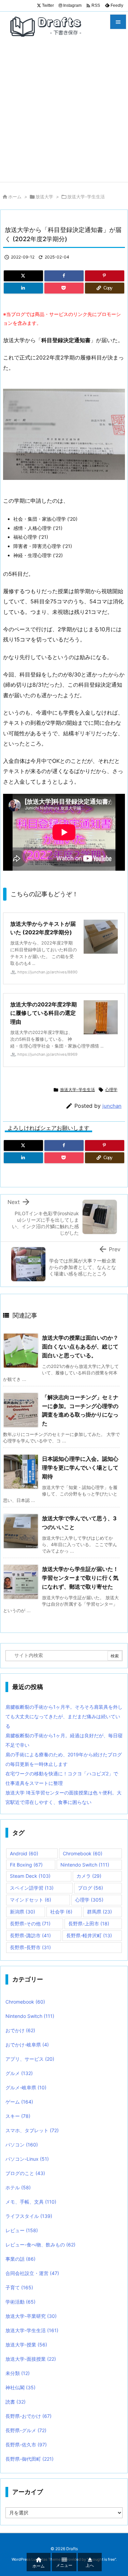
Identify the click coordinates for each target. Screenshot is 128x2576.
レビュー (22, 2230)
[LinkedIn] (23, 288)
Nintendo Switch (85, 1865)
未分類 (18, 2373)
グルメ (19, 2073)
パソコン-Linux (27, 2159)
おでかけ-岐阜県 (27, 2045)
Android (24, 1853)
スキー (18, 2116)
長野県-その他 (30, 1923)
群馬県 (99, 1912)
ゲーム (19, 2102)
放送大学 (44, 197)
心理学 (111, 1090)
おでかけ (20, 2030)
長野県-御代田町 (30, 2459)
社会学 (61, 1912)
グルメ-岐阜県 (26, 2087)
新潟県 (23, 1912)
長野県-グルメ (26, 2430)
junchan (112, 1106)
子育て (19, 2287)
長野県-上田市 (89, 1923)
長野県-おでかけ (29, 2416)
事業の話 (20, 2259)
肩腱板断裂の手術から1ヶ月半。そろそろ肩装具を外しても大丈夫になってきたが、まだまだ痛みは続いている (64, 1716)
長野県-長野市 (30, 1947)
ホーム (15, 197)
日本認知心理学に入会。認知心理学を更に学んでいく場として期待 (80, 1467)
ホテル (18, 2187)
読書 (16, 2402)
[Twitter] (23, 276)
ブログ (90, 1888)
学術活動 (20, 2302)
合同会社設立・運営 (32, 2273)
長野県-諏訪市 (30, 1935)
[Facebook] (64, 276)
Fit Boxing (26, 1865)
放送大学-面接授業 (31, 2359)
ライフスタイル (29, 2216)
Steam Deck (30, 1876)
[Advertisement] (64, 115)
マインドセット (31, 1900)
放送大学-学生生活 (86, 197)
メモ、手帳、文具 (31, 2202)
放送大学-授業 (26, 2345)
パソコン (22, 2145)
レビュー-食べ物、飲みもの (40, 2245)
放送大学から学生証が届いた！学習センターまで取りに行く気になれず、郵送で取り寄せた (80, 1578)
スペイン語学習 (32, 1888)
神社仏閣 (20, 2387)
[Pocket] (64, 288)
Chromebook (83, 1853)
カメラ (89, 1876)
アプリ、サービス (30, 2059)
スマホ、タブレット (32, 2130)
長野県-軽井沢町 (89, 1935)
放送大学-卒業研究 (31, 2316)
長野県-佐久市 (26, 2445)
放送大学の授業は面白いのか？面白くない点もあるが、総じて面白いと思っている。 (80, 1346)
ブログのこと (25, 2173)
